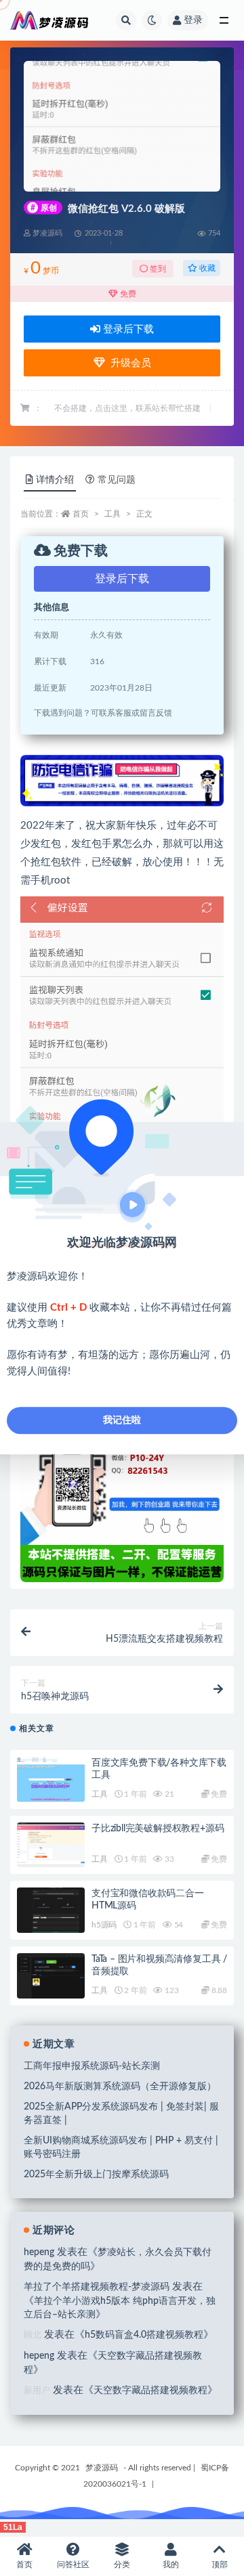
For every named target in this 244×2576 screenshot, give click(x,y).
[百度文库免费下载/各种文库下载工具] (51, 1780)
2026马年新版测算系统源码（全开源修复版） (120, 2087)
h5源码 (104, 1925)
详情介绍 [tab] (55, 480)
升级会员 (128, 363)
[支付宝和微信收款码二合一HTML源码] (51, 1910)
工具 (113, 514)
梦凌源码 (102, 2468)
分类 (122, 2564)
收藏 (206, 268)
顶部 (220, 2564)
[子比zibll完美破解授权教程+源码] (51, 1845)
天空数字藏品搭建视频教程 (150, 2391)
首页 (81, 514)
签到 (157, 269)
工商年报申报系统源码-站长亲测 (92, 2066)
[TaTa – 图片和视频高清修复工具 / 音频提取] (51, 1978)
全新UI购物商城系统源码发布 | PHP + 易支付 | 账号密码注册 (121, 2147)
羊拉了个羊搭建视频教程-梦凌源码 (97, 2287)
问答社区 (73, 2564)
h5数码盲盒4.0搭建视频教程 (144, 2335)
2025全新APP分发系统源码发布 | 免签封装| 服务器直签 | (121, 2114)
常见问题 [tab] (117, 480)
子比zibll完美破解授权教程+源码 (158, 1829)
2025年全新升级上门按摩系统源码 (96, 2175)
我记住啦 (122, 1420)
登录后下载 (127, 329)
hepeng (39, 2252)
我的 (171, 2564)
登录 (193, 20)
